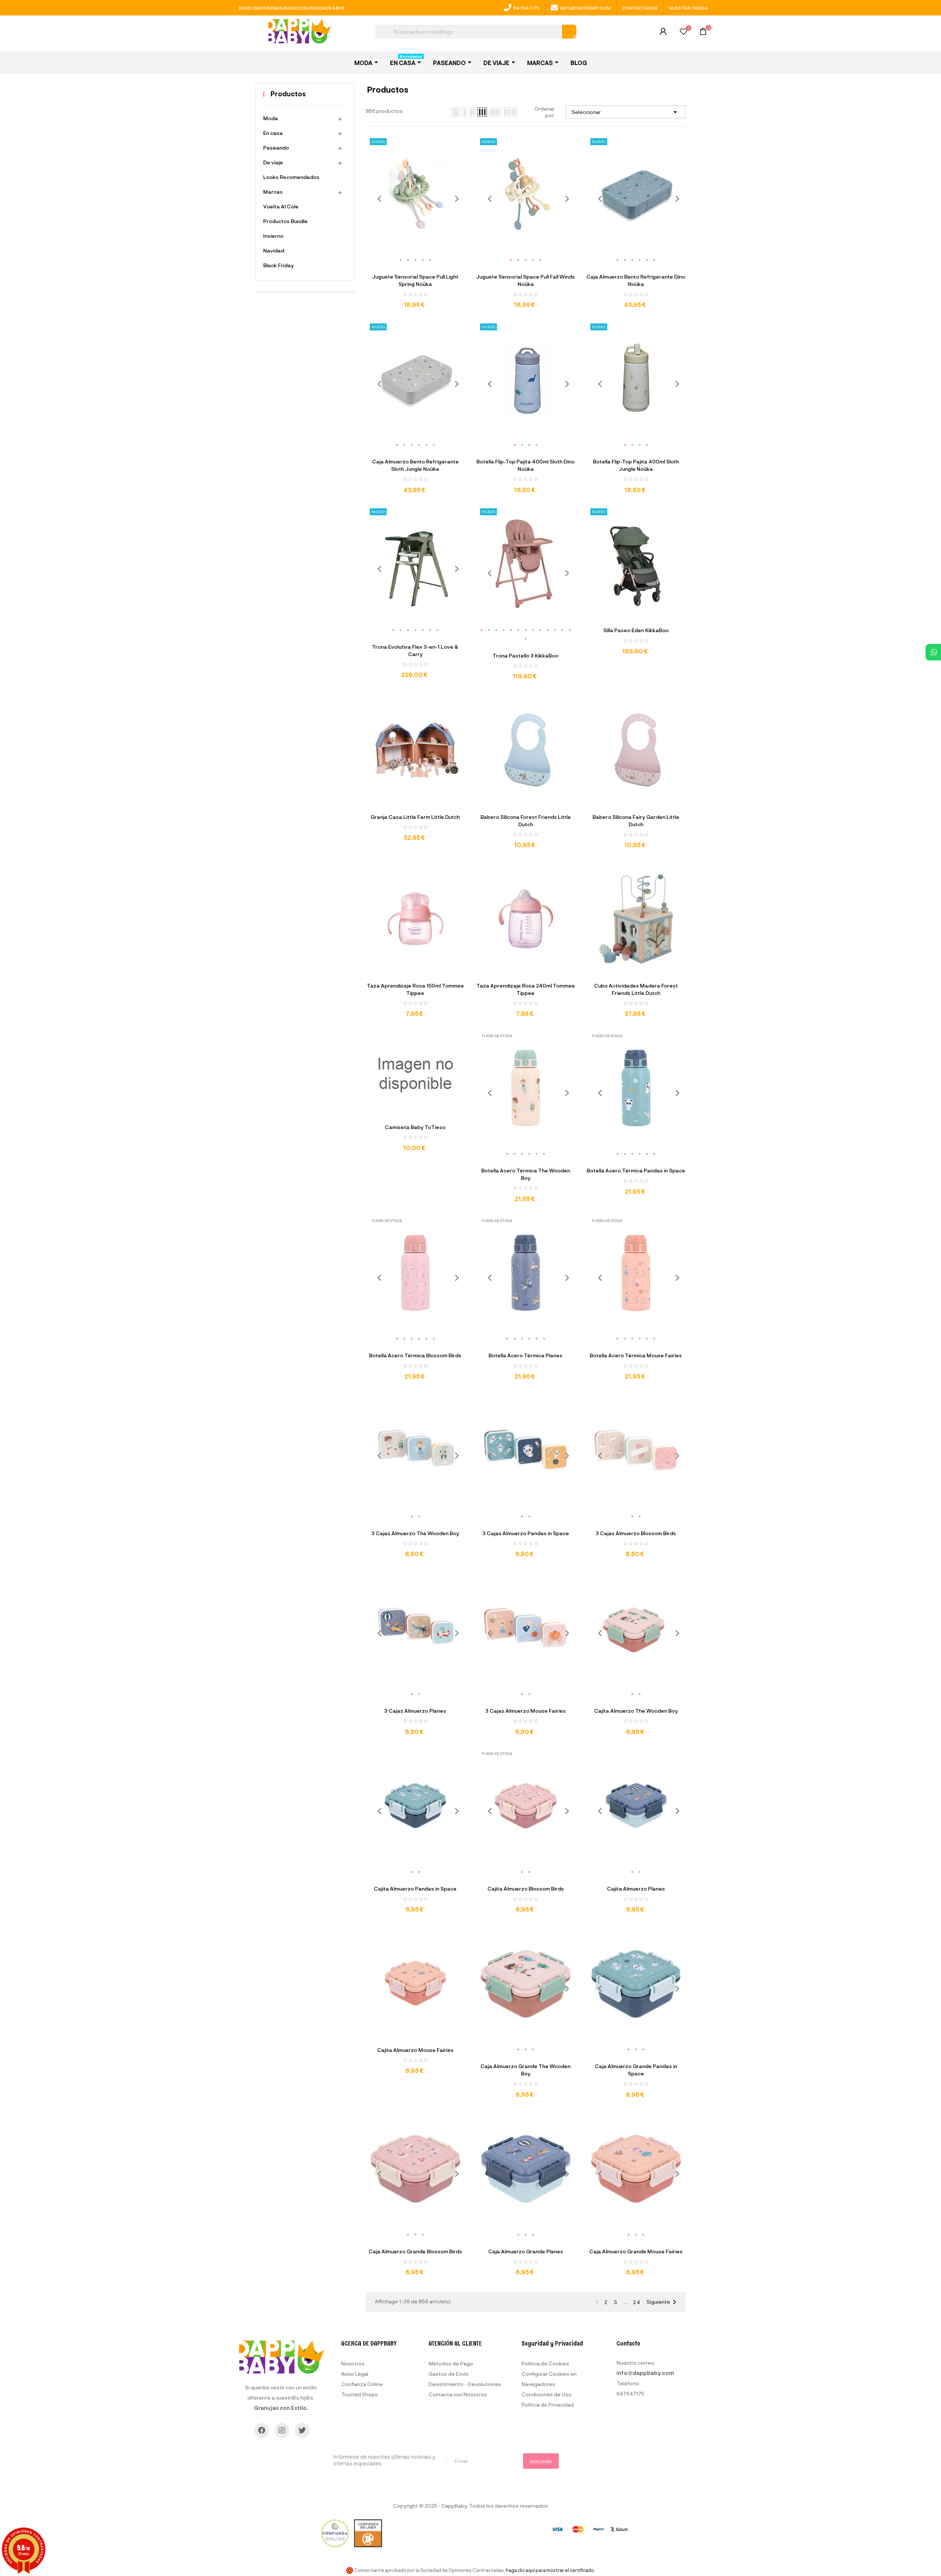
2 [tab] (408, 260)
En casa (273, 133)
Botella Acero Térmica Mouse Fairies (636, 1355)
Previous (377, 199)
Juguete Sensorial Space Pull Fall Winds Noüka (525, 280)
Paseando (276, 148)
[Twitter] (302, 2430)
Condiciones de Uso (547, 2394)
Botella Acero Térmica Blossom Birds (415, 1355)
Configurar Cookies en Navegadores (549, 2379)
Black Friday (278, 265)
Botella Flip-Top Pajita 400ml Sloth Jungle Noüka (636, 465)
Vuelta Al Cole (281, 206)
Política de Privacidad (548, 2405)
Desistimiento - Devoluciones (465, 2384)
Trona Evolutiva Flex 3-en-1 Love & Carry (415, 650)
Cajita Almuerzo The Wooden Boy (636, 1711)
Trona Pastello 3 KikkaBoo (525, 655)
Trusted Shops (359, 2394)
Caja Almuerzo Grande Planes (526, 2251)
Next (454, 199)
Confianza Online (362, 2384)
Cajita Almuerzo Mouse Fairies (415, 2050)
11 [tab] (555, 630)
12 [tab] (562, 630)
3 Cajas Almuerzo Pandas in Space (526, 1533)
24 (637, 2302)
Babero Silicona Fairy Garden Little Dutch (636, 821)
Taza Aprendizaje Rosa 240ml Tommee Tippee (526, 989)
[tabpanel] (415, 194)
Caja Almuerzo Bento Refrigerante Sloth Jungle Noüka (415, 465)
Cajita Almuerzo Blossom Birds (526, 1889)
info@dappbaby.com (586, 8)
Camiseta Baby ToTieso (415, 1127)
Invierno (273, 236)
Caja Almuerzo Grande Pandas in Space (636, 2070)
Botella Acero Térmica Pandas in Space (636, 1170)
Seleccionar (626, 112)
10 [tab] (548, 630)
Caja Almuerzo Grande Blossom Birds (415, 2251)
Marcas (273, 192)
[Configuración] (663, 33)
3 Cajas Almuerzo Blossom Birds (636, 1533)
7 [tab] (437, 630)
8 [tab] (533, 630)
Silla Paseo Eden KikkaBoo (636, 630)
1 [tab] (401, 260)
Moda (271, 118)
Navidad (274, 250)
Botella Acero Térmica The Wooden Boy (526, 1174)
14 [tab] (526, 639)
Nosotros (353, 2363)
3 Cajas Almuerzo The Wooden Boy (415, 1533)
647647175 (526, 8)
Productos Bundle (285, 221)
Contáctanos (640, 8)
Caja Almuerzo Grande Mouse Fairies (636, 2251)
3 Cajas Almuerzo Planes (415, 1711)
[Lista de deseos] (684, 33)
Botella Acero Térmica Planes (525, 1355)
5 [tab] (430, 260)
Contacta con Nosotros (458, 2394)
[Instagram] (282, 2430)
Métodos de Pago (451, 2363)
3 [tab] (415, 260)
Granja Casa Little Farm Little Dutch (415, 817)
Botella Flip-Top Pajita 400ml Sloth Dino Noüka (525, 465)
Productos (288, 94)
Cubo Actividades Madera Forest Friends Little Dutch (636, 989)
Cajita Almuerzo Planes (636, 1889)
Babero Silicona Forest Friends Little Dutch (526, 821)
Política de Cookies (545, 2363)
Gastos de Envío (449, 2374)
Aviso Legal (355, 2374)
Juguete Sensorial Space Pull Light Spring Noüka (415, 280)
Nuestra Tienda (688, 8)
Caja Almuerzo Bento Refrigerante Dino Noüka (636, 280)
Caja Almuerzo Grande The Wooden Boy (525, 2070)
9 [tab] (540, 630)
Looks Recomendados (291, 177)
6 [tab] (654, 260)
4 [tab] (423, 260)
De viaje (273, 162)
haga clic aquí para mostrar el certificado (550, 2570)
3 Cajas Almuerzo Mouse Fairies (525, 1711)
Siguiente (663, 2302)
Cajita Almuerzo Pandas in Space (415, 1889)
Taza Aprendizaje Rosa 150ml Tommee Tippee (415, 989)
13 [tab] (570, 630)
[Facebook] (262, 2430)
